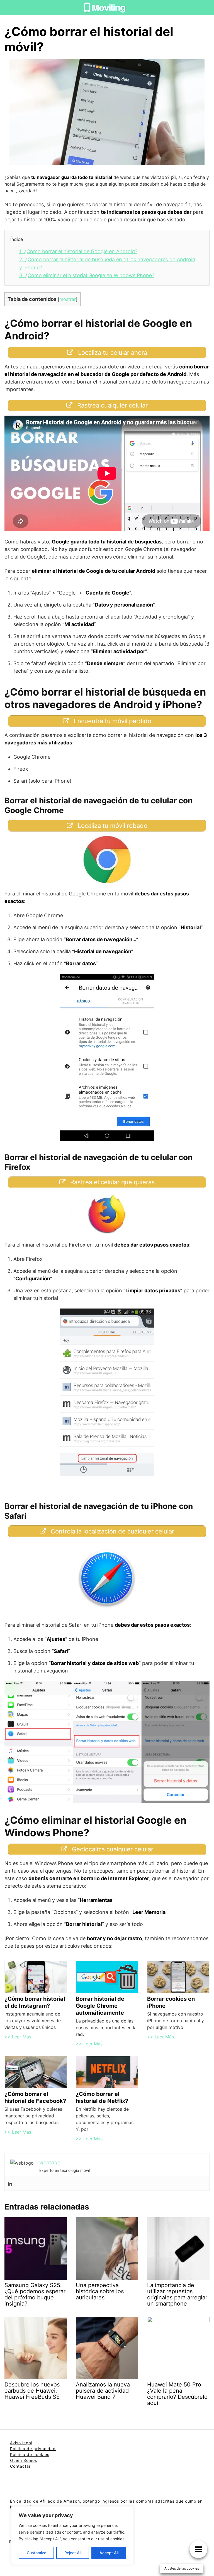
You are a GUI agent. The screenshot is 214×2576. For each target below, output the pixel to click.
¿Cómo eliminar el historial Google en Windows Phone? (87, 275)
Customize (37, 2553)
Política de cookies (30, 2454)
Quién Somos (24, 2460)
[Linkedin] (10, 2184)
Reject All (73, 2553)
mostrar (68, 299)
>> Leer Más (18, 2037)
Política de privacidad (33, 2449)
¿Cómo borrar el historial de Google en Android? (78, 251)
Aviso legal (21, 2443)
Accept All (109, 2553)
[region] (72, 2536)
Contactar (20, 2466)
